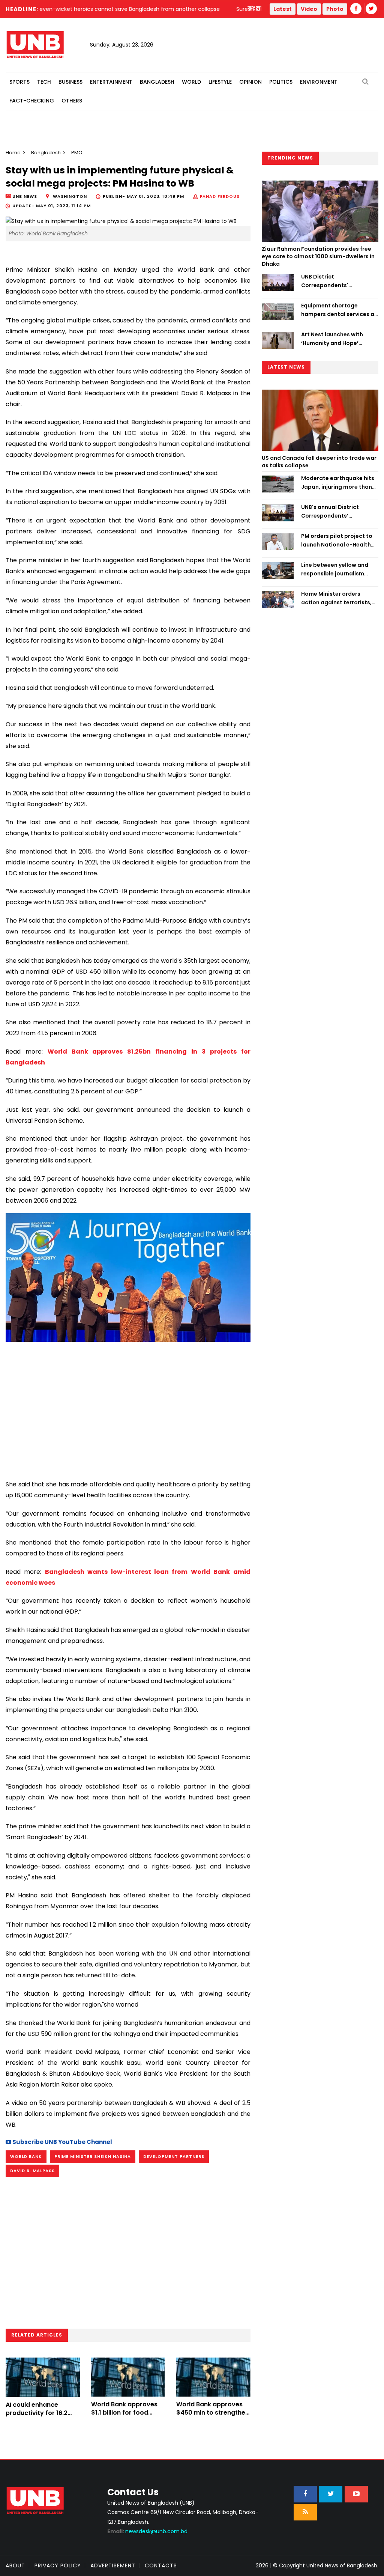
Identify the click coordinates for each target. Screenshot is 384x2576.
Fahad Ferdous (220, 196)
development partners (174, 2156)
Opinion (250, 82)
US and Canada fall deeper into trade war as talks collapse (319, 462)
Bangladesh (157, 82)
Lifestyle (220, 82)
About (15, 2565)
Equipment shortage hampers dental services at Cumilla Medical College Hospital (339, 310)
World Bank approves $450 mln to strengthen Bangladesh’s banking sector (213, 2417)
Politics (281, 82)
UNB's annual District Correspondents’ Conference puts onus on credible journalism (336, 512)
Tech (44, 82)
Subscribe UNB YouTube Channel (62, 2142)
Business (70, 82)
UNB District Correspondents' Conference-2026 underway (326, 281)
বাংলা (255, 9)
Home (13, 153)
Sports (19, 82)
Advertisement (113, 2565)
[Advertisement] (128, 1408)
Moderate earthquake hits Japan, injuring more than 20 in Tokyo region (338, 483)
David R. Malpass (32, 2171)
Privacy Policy (58, 2565)
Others (72, 101)
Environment (319, 82)
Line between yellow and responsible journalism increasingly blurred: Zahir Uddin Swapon (337, 569)
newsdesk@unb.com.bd (147, 2531)
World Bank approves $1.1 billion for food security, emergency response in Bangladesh (128, 2417)
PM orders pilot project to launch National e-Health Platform (337, 540)
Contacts (161, 2565)
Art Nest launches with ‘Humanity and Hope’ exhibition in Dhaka (332, 339)
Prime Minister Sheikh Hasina (93, 2156)
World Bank (26, 2156)
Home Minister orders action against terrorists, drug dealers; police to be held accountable (337, 598)
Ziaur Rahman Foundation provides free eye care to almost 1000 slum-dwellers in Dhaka (318, 256)
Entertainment (111, 82)
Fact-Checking (32, 101)
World (191, 82)
